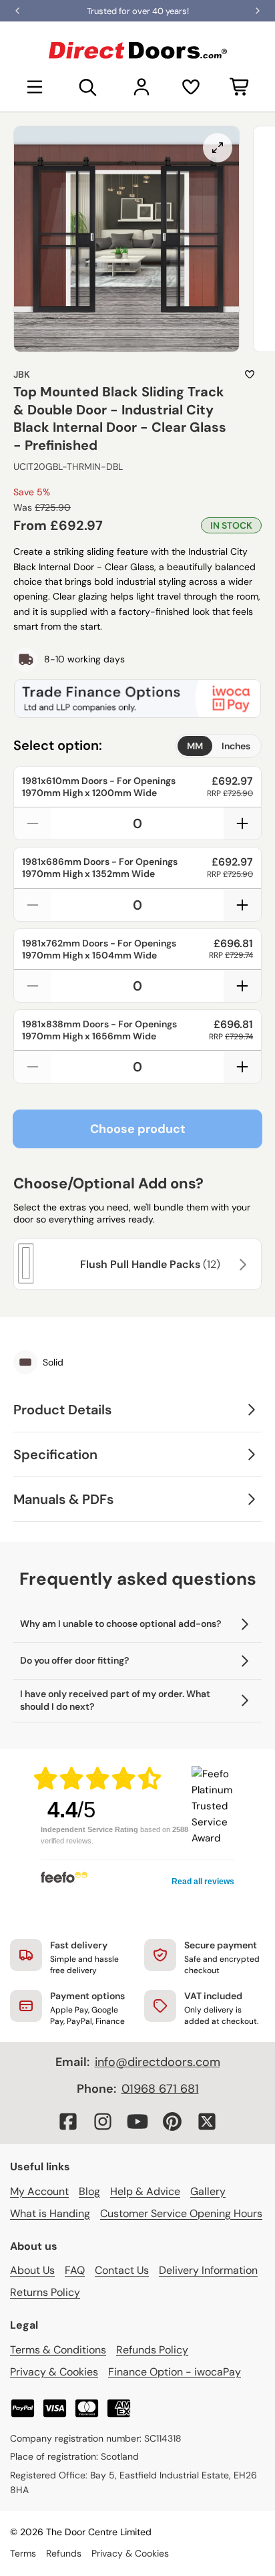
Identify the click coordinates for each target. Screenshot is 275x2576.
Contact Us (122, 2270)
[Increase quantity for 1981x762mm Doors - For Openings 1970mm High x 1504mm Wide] (242, 986)
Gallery (208, 2191)
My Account (39, 2191)
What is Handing (50, 2213)
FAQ (75, 2270)
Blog (89, 2191)
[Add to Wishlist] (250, 374)
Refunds (64, 2553)
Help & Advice (145, 2191)
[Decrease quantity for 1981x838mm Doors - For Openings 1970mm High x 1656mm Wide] (33, 1067)
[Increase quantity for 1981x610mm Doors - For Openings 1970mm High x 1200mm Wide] (242, 823)
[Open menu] (35, 87)
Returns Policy (45, 2292)
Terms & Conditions (58, 2350)
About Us (32, 2270)
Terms (23, 2553)
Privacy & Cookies (54, 2372)
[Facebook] (68, 2121)
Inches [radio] (236, 746)
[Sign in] (142, 87)
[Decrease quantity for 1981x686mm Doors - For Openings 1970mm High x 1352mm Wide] (33, 905)
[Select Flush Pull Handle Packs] (241, 1265)
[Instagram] (103, 2121)
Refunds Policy (152, 2350)
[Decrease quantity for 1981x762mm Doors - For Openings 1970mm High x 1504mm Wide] (33, 986)
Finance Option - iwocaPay (175, 2372)
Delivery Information (208, 2270)
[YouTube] (137, 2121)
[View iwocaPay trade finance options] (137, 698)
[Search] (88, 87)
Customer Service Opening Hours (181, 2213)
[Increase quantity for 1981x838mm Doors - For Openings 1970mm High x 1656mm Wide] (242, 1067)
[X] (207, 2121)
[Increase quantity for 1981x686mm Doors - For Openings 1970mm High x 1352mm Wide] (242, 905)
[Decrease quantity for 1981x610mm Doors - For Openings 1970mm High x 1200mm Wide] (33, 823)
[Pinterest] (172, 2121)
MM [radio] (195, 746)
